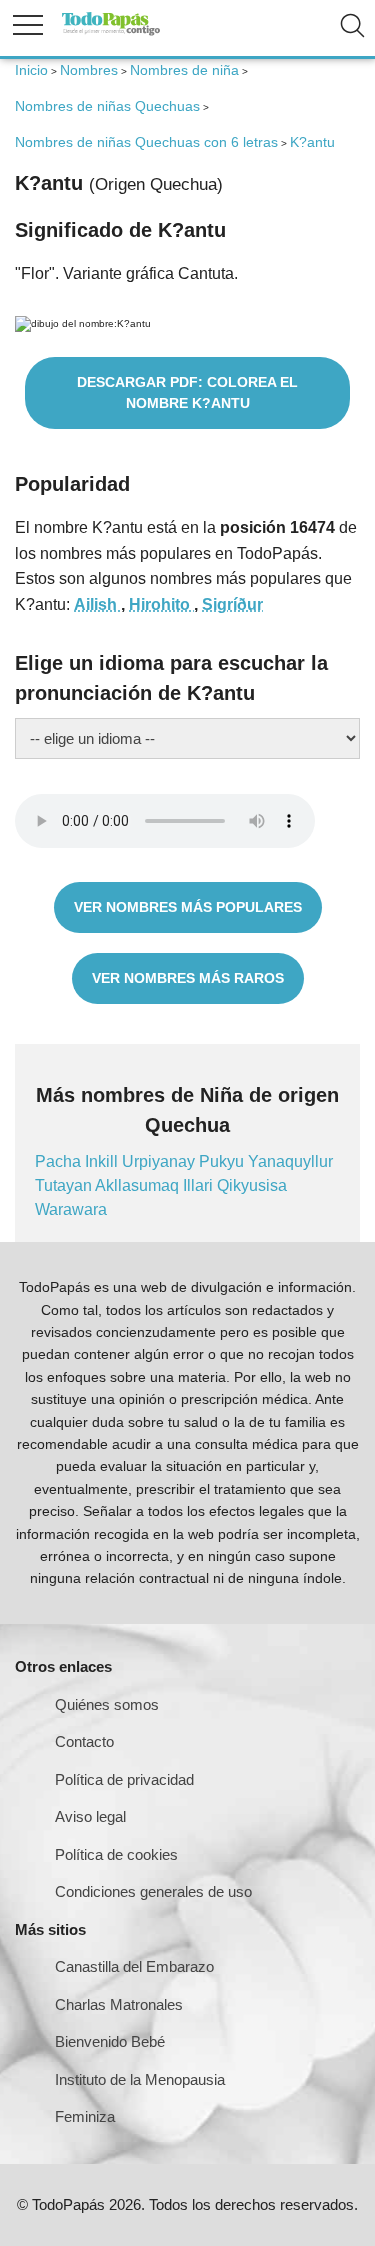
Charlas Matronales (119, 2004)
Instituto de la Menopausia (140, 2079)
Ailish (97, 604)
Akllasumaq (139, 1185)
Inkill (103, 1161)
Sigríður (232, 604)
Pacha (60, 1161)
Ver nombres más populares (188, 907)
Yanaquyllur (290, 1161)
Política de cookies (116, 1854)
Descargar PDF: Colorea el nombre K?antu (187, 392)
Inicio (31, 70)
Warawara (71, 1209)
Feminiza (85, 2116)
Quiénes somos (107, 1704)
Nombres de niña (184, 70)
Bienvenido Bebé (110, 2041)
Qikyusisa (252, 1185)
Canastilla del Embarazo (134, 1966)
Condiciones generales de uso (153, 1891)
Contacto (84, 1741)
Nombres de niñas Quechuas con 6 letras (146, 142)
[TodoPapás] (111, 32)
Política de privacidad (124, 1779)
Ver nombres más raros (188, 978)
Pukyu (223, 1161)
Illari (200, 1185)
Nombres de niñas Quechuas (107, 106)
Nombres (89, 70)
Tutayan (65, 1185)
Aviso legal (90, 1816)
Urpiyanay (160, 1161)
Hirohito (161, 604)
